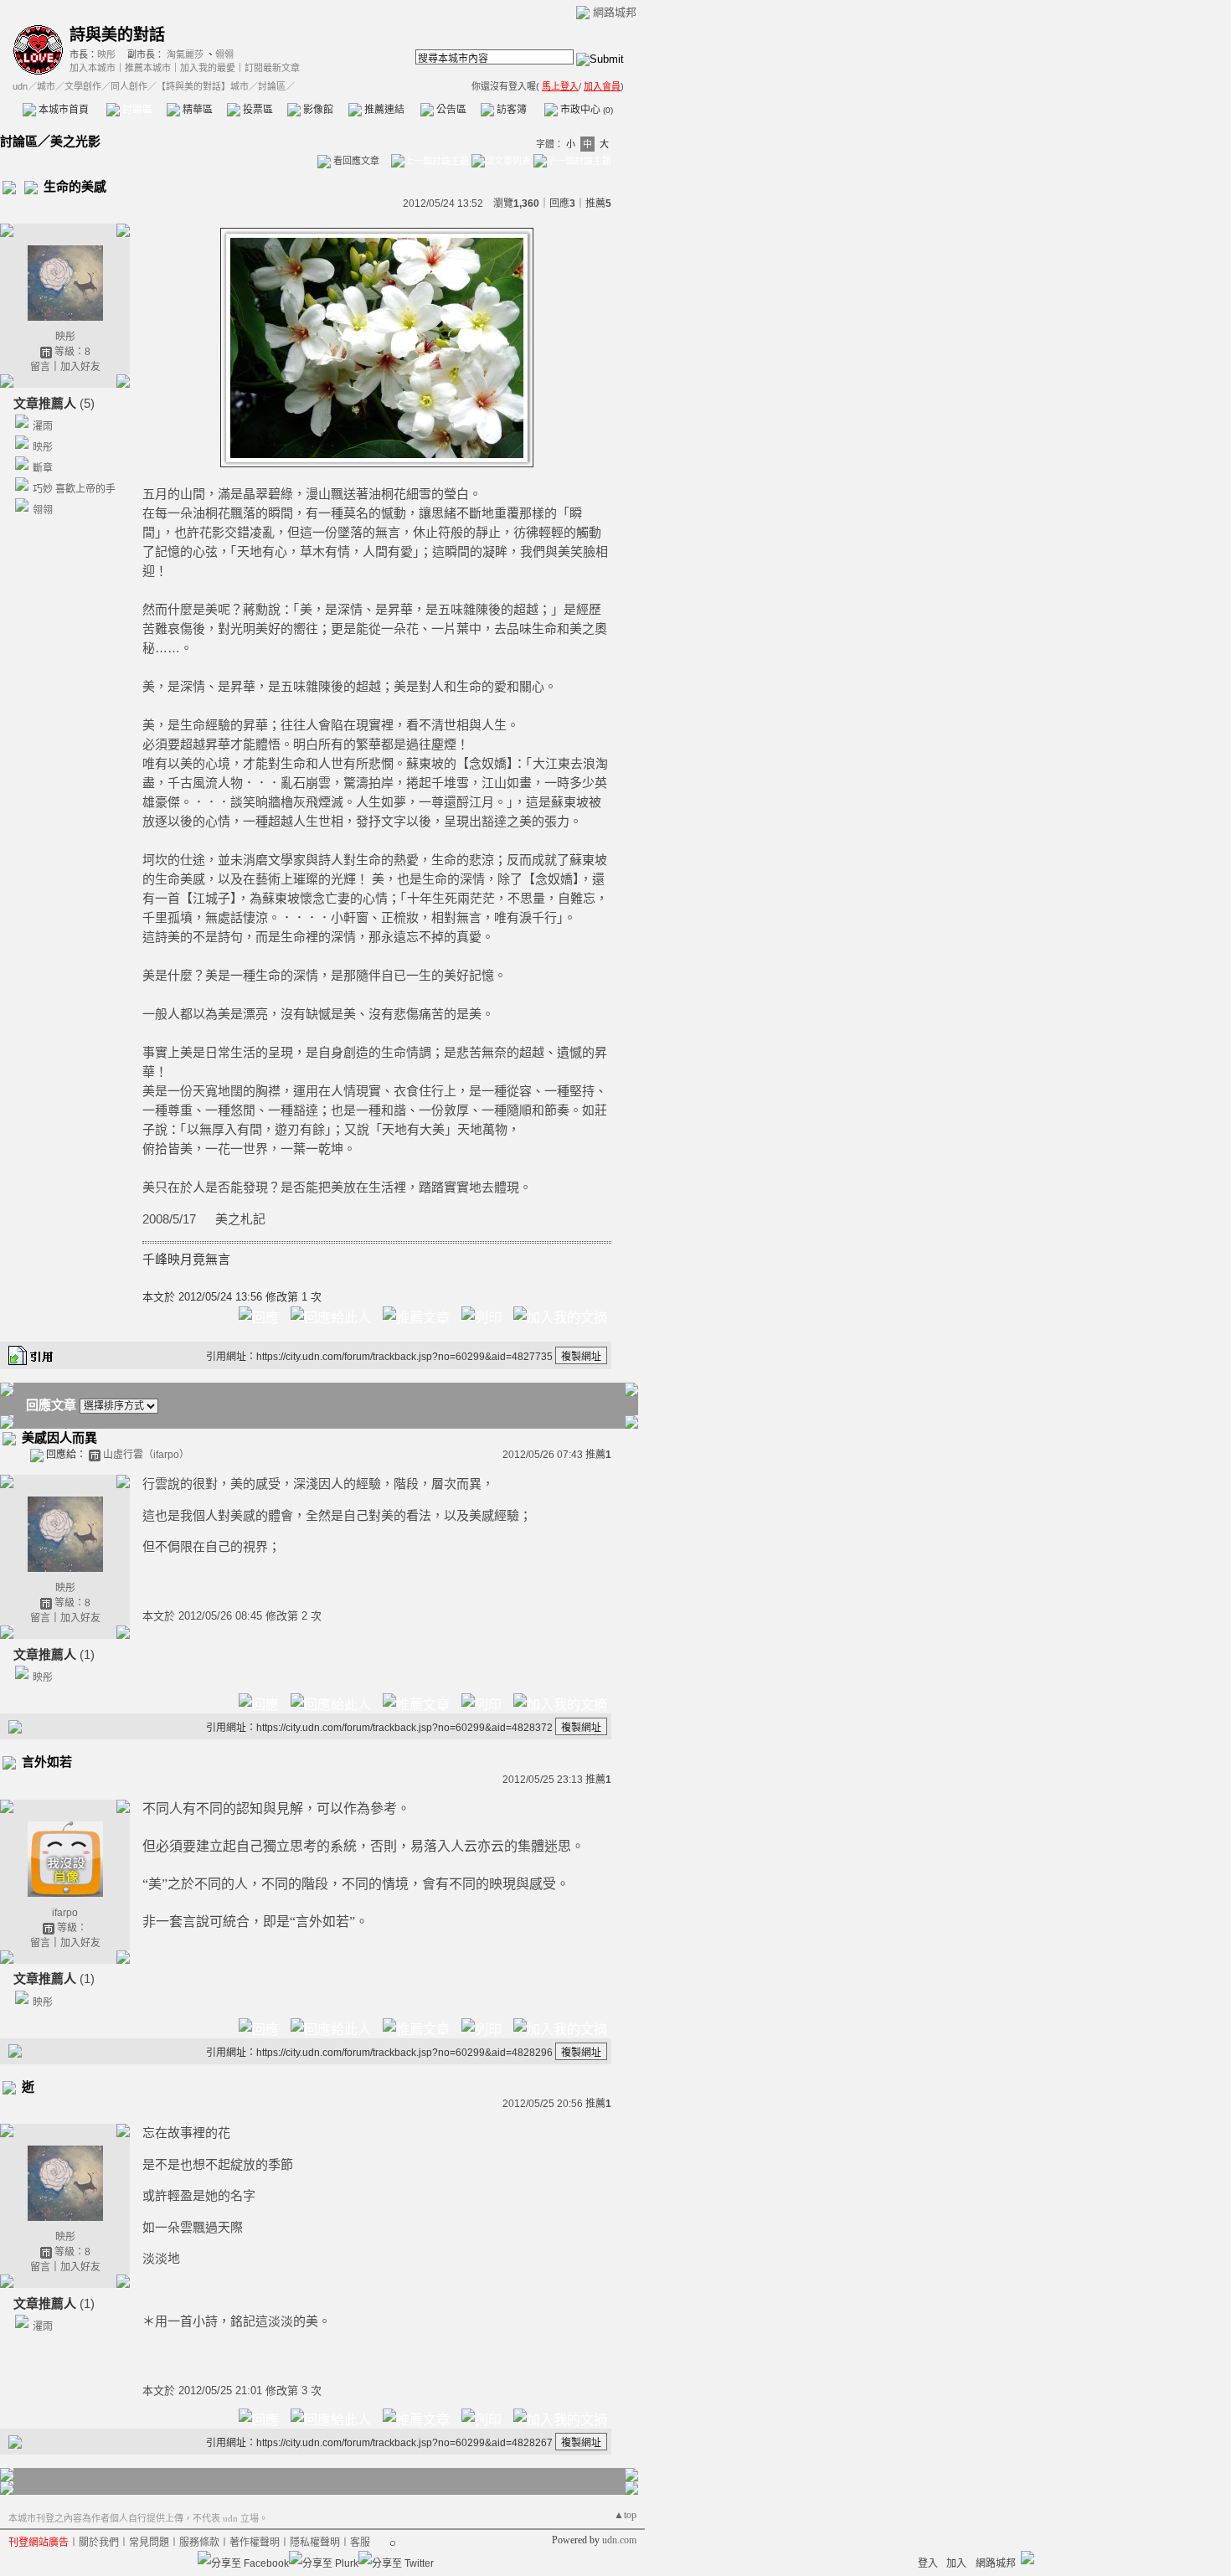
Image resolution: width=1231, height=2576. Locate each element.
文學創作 (83, 86)
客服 (360, 2543)
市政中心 (585, 110)
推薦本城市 (148, 68)
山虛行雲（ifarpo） (146, 1455)
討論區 (136, 110)
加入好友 (80, 367)
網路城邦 (615, 12)
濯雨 (43, 426)
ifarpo (65, 1913)
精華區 (196, 110)
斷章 (43, 468)
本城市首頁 (62, 110)
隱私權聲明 (315, 2543)
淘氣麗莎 (185, 54)
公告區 (450, 110)
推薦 (598, 204)
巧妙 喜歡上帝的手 (74, 489)
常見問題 (149, 2543)
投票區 (257, 110)
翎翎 (224, 54)
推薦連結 (383, 110)
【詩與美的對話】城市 (203, 86)
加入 (956, 2563)
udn (20, 86)
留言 (40, 367)
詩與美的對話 (117, 35)
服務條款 (199, 2543)
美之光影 (75, 141)
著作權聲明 (255, 2543)
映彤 (106, 54)
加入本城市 (93, 68)
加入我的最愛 (208, 68)
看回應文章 (355, 161)
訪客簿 (510, 110)
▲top (625, 2515)
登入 (928, 2563)
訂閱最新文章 (272, 68)
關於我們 (99, 2543)
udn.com (619, 2540)
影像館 (317, 110)
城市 (46, 86)
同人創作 (129, 86)
